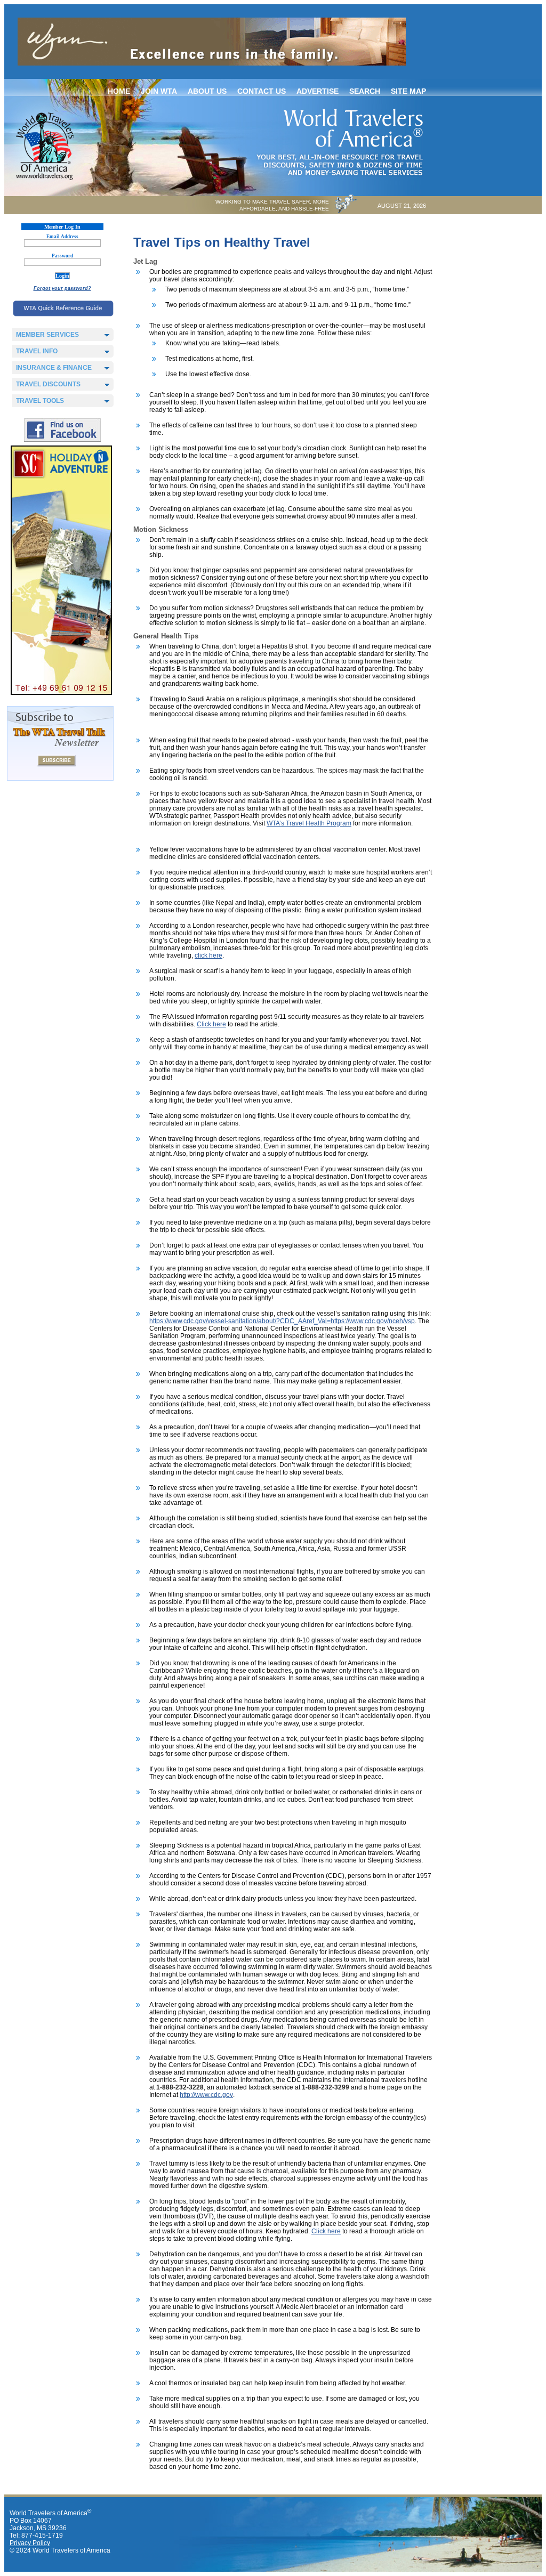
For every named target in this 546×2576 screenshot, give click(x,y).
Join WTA (159, 91)
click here (208, 955)
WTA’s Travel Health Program (309, 823)
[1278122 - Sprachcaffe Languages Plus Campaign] (61, 693)
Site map (408, 91)
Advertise (318, 91)
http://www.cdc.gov (206, 2095)
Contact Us (262, 91)
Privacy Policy (30, 2543)
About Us (207, 91)
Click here (211, 1024)
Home (119, 91)
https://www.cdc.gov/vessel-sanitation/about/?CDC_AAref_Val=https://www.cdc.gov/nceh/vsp (282, 1321)
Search (365, 91)
